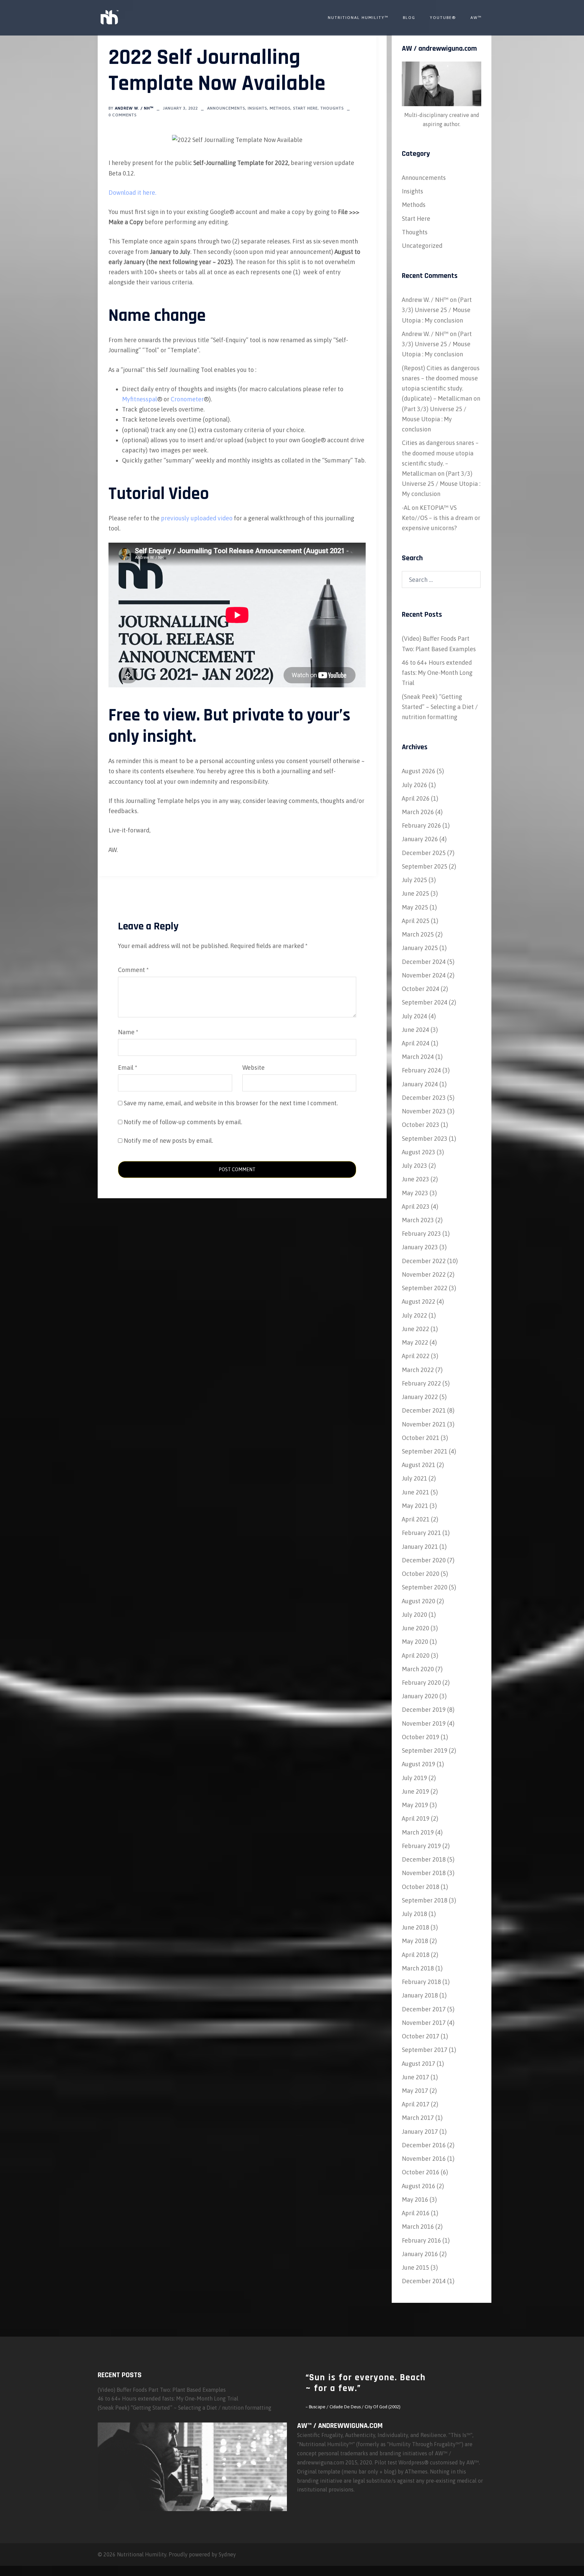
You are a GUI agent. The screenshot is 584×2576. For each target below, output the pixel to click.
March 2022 (418, 1370)
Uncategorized (422, 246)
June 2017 (416, 2077)
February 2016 (421, 2240)
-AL (406, 508)
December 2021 (424, 1410)
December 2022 (424, 1261)
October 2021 (421, 1438)
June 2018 (416, 1927)
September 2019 (425, 1751)
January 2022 (420, 1397)
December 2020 (424, 1560)
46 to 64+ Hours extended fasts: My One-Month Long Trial (437, 673)
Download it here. (132, 193)
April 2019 (416, 1818)
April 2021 (416, 1519)
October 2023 (421, 1125)
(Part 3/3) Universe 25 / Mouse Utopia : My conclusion (437, 310)
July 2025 (415, 880)
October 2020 (421, 1574)
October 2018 (421, 1887)
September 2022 (425, 1288)
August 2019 (419, 1764)
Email (128, 1068)
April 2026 (416, 798)
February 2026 (421, 825)
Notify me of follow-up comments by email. (183, 1122)
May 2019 (415, 1805)
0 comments (123, 115)
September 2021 (425, 1451)
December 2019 (424, 1710)
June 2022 (416, 1329)
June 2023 (416, 1179)
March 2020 (418, 1669)
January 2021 (420, 1547)
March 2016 (418, 2227)
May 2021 (415, 1506)
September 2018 (425, 1900)
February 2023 (421, 1234)
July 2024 (415, 1016)
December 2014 (424, 2281)
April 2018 (416, 1955)
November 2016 (424, 2159)
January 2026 (420, 839)
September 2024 (425, 1002)
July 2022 (415, 1315)
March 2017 (418, 2118)
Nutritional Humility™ (358, 18)
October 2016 (421, 2172)
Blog (409, 18)
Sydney (227, 2554)
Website (253, 1068)
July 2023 (415, 1166)
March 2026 (418, 812)
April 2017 (416, 2104)
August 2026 (419, 771)
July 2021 (415, 1478)
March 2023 (418, 1220)
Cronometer (187, 399)
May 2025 (415, 907)
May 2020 (415, 1642)
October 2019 (421, 1737)
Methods (280, 108)
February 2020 (421, 1683)
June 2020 (416, 1628)
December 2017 (424, 2009)
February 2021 (421, 1533)
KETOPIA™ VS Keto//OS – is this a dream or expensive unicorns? (441, 518)
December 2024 (424, 962)
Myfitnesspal (140, 399)
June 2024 (416, 1030)
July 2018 (415, 1914)
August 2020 (419, 1601)
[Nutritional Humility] (109, 17)
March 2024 (418, 1057)
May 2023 (415, 1193)
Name (128, 1032)
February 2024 (421, 1070)
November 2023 (424, 1111)
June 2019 (416, 1791)
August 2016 (419, 2186)
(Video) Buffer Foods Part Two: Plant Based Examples (162, 2390)
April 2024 (416, 1043)
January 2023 (420, 1247)
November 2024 (424, 975)
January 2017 (420, 2132)
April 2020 (416, 1656)
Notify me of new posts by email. (168, 1141)
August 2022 (419, 1302)
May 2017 (415, 2091)
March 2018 (418, 1968)
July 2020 (415, 1615)
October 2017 (421, 2036)
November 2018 (424, 1873)
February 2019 (421, 1846)
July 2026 (415, 785)
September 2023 (425, 1139)
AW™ (476, 18)
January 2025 (420, 948)
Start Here (305, 108)
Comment (133, 970)
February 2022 (421, 1383)
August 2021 (419, 1465)
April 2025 (416, 921)
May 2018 (415, 1941)
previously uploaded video (197, 518)
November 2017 (424, 2023)
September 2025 (425, 866)
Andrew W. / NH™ (134, 108)
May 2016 (415, 2200)
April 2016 (416, 2213)
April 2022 (416, 1356)
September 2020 (425, 1587)
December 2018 (424, 1859)
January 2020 (420, 1696)
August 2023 (419, 1152)
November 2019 (424, 1723)
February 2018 (421, 1982)
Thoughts (332, 108)
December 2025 (424, 853)
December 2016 (424, 2145)
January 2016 (420, 2254)
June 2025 (416, 893)
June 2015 (416, 2267)
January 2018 (420, 1995)
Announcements (226, 108)
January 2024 (420, 1084)
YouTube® (443, 18)
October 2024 (421, 989)
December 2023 (424, 1098)
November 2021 (424, 1424)
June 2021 (416, 1492)
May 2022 (415, 1342)
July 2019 (415, 1778)
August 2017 (419, 2064)
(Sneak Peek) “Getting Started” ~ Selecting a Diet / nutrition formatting (440, 707)
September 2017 (425, 2050)
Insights (257, 108)
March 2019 (418, 1832)
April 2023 (416, 1207)
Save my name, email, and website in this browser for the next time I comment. (231, 1103)
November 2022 (424, 1274)
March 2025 (418, 934)
